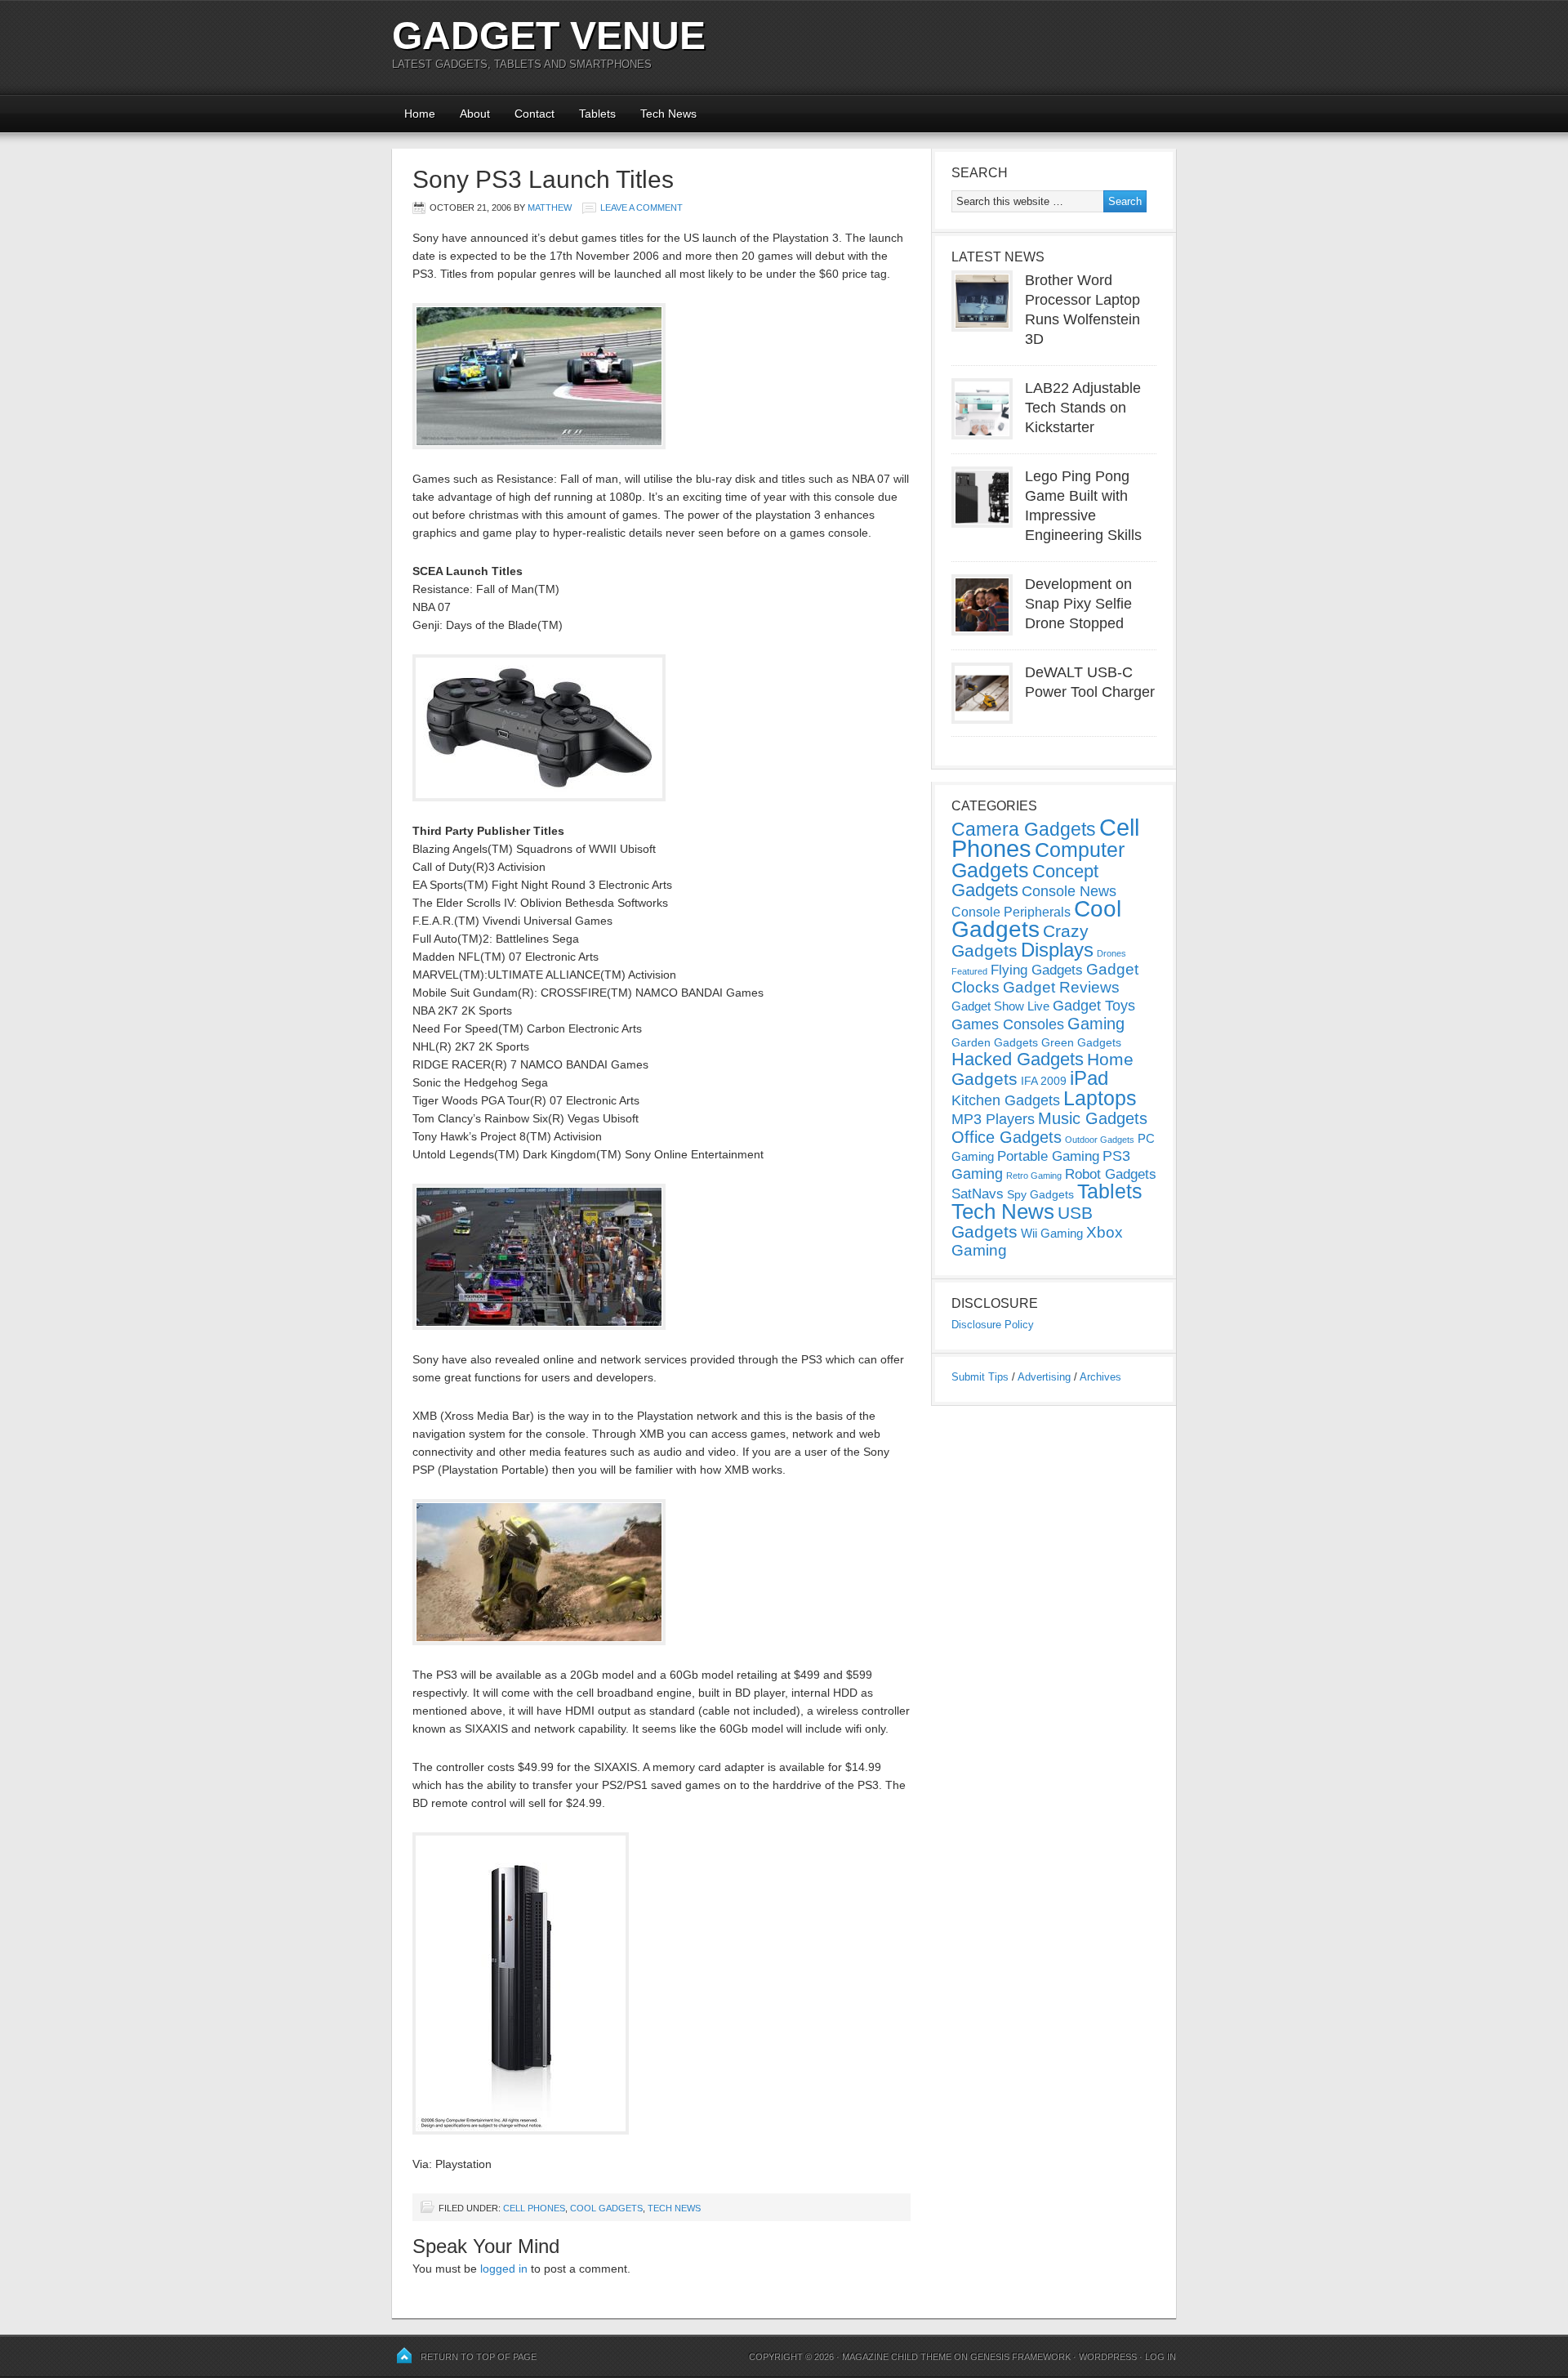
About (475, 114)
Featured (969, 971)
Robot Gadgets (1111, 1174)
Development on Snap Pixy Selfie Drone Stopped (1078, 604)
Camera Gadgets (1024, 829)
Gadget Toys (1094, 1006)
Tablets (597, 114)
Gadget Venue (549, 36)
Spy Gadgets (1040, 1194)
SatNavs (978, 1193)
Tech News (668, 114)
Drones (1111, 953)
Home (420, 114)
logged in (504, 2269)
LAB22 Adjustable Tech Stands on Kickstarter (1083, 408)
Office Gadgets (1007, 1137)
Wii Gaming (1052, 1233)
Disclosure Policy (993, 1325)
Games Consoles (1008, 1024)
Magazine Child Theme (897, 2357)
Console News (1069, 891)
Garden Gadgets (995, 1042)
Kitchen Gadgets (1006, 1100)
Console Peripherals (1011, 912)
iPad (1089, 1078)
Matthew (550, 207)
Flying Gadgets (1037, 970)
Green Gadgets (1081, 1042)
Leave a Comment (641, 207)
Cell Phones (534, 2208)
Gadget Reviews (1061, 987)
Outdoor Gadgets (1100, 1140)
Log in (1160, 2357)
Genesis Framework (1020, 2357)
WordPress (1108, 2357)
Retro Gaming (1034, 1176)
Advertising (1044, 1377)
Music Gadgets (1093, 1118)
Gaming (1096, 1024)
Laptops (1100, 1098)
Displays (1057, 950)
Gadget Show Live (1000, 1006)
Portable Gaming (1048, 1156)
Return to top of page (479, 2357)
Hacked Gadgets (1018, 1059)
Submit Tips (980, 1377)
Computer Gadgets (1038, 860)
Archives (1100, 1377)
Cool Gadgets (606, 2208)
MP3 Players (993, 1119)
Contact (535, 114)
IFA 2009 (1044, 1081)
